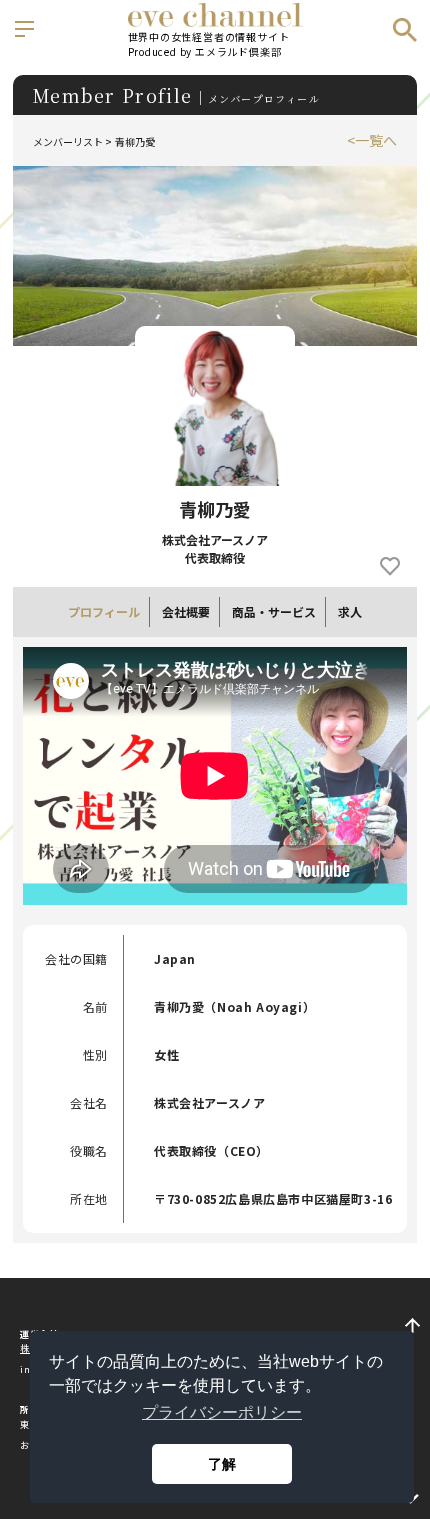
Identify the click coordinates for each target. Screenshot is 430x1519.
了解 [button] (222, 1464)
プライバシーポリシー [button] (222, 1412)
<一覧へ (372, 140)
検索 (405, 30)
